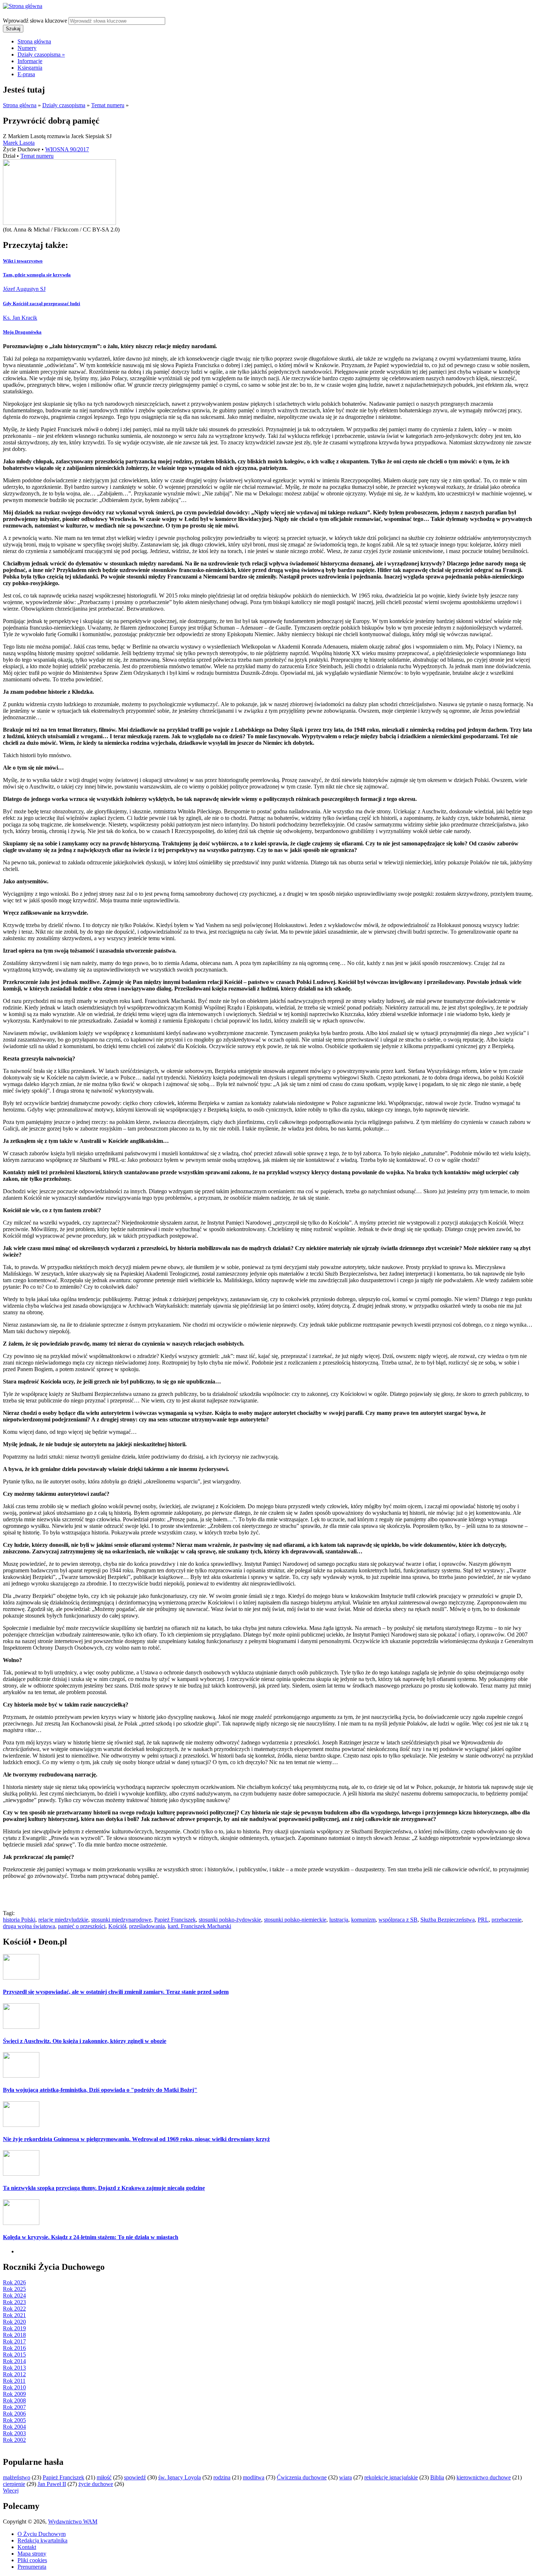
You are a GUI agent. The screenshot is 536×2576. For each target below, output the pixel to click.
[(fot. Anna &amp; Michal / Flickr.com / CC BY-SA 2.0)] (59, 223)
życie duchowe (96, 2484)
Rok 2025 (14, 2289)
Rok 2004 (14, 2427)
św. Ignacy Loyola (180, 2477)
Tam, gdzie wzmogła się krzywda (37, 275)
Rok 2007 (14, 2407)
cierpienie (14, 2484)
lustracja (339, 1920)
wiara (345, 2477)
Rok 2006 (14, 2414)
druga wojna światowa (29, 1926)
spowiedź (135, 2477)
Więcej (11, 2491)
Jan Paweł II (52, 2484)
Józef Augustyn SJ (24, 289)
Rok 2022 (14, 2309)
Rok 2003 (14, 2433)
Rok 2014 (14, 2361)
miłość (104, 2477)
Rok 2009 (14, 2394)
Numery (27, 48)
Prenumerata (32, 2567)
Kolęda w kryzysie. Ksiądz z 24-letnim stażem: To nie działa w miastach (91, 2237)
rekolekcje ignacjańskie (391, 2477)
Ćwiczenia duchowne (302, 2477)
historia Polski (19, 1920)
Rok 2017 (14, 2341)
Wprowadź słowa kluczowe (36, 21)
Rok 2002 (14, 2440)
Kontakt (27, 2547)
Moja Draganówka (22, 332)
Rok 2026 (14, 2282)
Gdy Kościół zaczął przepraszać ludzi (42, 303)
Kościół (117, 1926)
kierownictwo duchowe (484, 2477)
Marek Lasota (19, 143)
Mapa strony (32, 2554)
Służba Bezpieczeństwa (448, 1920)
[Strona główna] (23, 6)
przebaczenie (506, 1920)
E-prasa (26, 74)
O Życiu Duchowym (42, 2534)
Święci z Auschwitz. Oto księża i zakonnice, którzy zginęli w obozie (85, 2041)
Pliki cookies (32, 2560)
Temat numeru (108, 105)
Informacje (30, 61)
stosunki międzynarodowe (121, 1920)
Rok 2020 (14, 2322)
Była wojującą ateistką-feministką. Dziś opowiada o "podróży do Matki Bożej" (100, 2090)
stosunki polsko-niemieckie (295, 1920)
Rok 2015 (14, 2355)
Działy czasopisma (41, 55)
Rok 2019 (14, 2328)
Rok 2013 (14, 2368)
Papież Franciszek (175, 1920)
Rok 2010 (14, 2387)
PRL (483, 1920)
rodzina (222, 2477)
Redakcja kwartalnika (42, 2540)
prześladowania (147, 1926)
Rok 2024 (14, 2295)
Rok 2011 (14, 2381)
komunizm (363, 1920)
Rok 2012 (14, 2374)
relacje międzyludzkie (63, 1920)
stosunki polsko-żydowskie (230, 1920)
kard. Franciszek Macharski (199, 1926)
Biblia (437, 2477)
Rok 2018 (14, 2335)
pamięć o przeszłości (82, 1926)
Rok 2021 (14, 2315)
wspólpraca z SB (398, 1920)
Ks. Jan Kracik (20, 318)
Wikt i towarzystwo (23, 261)
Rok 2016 (14, 2348)
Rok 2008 (14, 2400)
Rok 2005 (14, 2420)
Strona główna (34, 41)
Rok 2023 (14, 2302)
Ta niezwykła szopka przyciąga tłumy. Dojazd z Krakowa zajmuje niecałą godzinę (104, 2188)
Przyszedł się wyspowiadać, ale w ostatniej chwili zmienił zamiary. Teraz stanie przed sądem (116, 1992)
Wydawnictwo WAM (73, 2521)
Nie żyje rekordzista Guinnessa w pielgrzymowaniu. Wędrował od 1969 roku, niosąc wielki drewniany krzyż (136, 2139)
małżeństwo (17, 2477)
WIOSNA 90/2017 (67, 149)
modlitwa (254, 2477)
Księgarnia (30, 68)
